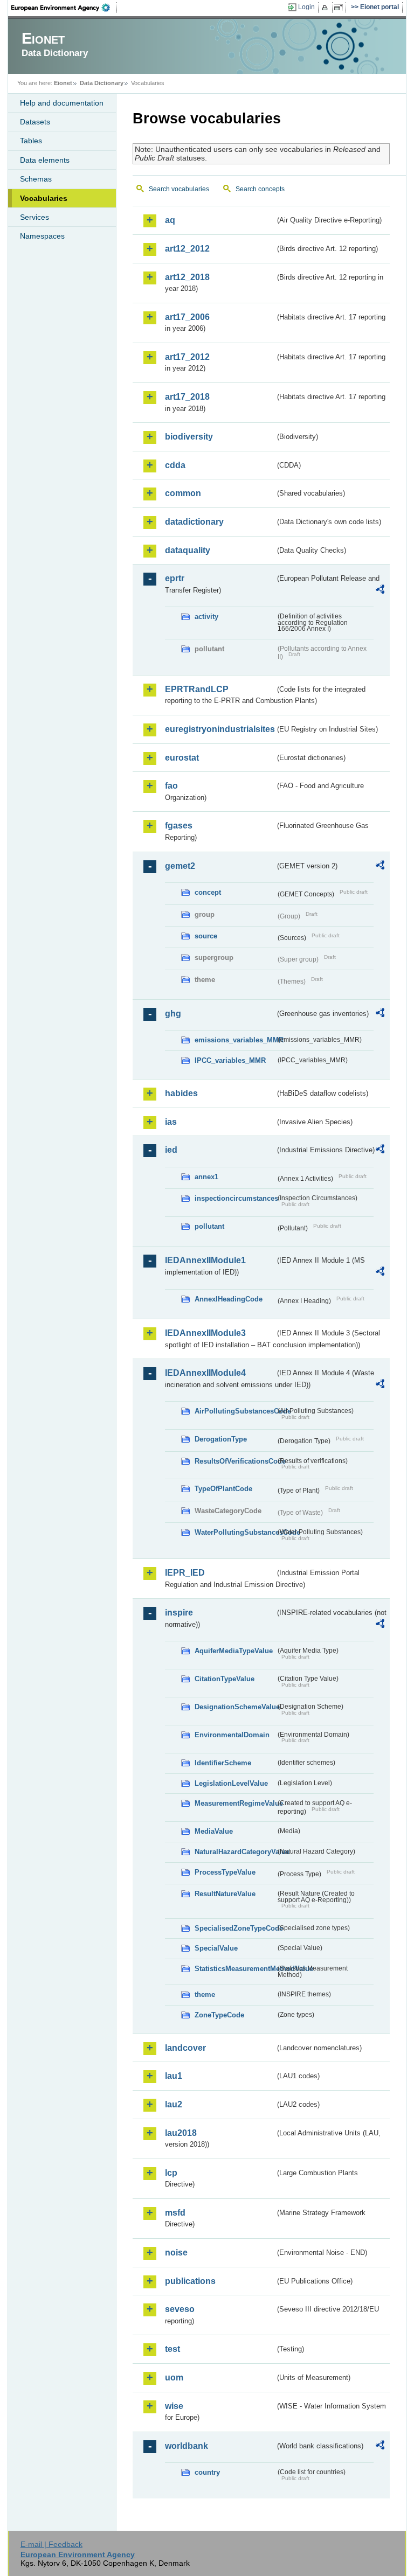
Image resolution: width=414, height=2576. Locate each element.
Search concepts (260, 189)
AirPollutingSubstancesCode (235, 1411)
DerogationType (221, 1439)
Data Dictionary (102, 83)
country (207, 2472)
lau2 (174, 2104)
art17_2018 (187, 397)
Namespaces (42, 236)
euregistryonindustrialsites (220, 729)
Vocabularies (44, 198)
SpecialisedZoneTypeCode (235, 1928)
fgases (179, 826)
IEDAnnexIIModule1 (205, 1260)
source (206, 936)
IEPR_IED (185, 1573)
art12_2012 (187, 249)
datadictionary (194, 522)
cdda (175, 465)
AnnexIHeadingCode (229, 1299)
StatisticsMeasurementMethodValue (235, 1969)
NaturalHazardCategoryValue (235, 1852)
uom (174, 2377)
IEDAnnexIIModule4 (205, 1373)
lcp (171, 2173)
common (183, 493)
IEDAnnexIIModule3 (205, 1333)
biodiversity (189, 437)
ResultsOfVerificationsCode (235, 1461)
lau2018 (181, 2133)
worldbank (187, 2446)
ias (171, 1122)
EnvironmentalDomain (232, 1735)
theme (205, 1994)
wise (174, 2406)
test (172, 2349)
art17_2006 (187, 317)
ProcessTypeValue (225, 1872)
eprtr (175, 578)
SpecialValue (216, 1948)
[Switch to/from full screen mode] (340, 8)
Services (34, 217)
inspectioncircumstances (235, 1198)
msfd (175, 2213)
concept (208, 892)
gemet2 (180, 866)
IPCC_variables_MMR (230, 1060)
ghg (173, 1014)
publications (190, 2281)
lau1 (174, 2076)
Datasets (35, 122)
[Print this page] (326, 8)
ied (171, 1150)
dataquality (188, 550)
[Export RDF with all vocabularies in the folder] (380, 591)
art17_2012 (187, 357)
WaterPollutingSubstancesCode (235, 1532)
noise (176, 2253)
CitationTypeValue (225, 1679)
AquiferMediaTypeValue (234, 1651)
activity (206, 617)
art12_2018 (187, 277)
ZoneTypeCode (219, 2015)
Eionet (63, 83)
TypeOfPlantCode (223, 1489)
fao (171, 786)
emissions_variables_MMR (235, 1040)
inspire (179, 1613)
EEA (64, 8)
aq (170, 220)
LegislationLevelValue (231, 1783)
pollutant (209, 1226)
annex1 (206, 1177)
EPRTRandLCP (197, 689)
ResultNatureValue (225, 1894)
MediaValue (214, 1831)
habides (181, 1093)
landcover (185, 2048)
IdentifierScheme (223, 1763)
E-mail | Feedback (51, 2544)
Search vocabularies (179, 189)
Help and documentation (62, 103)
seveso (180, 2309)
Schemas (36, 179)
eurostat (182, 758)
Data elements (45, 160)
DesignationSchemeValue (235, 1707)
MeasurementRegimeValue (235, 1803)
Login (306, 7)
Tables (31, 141)
